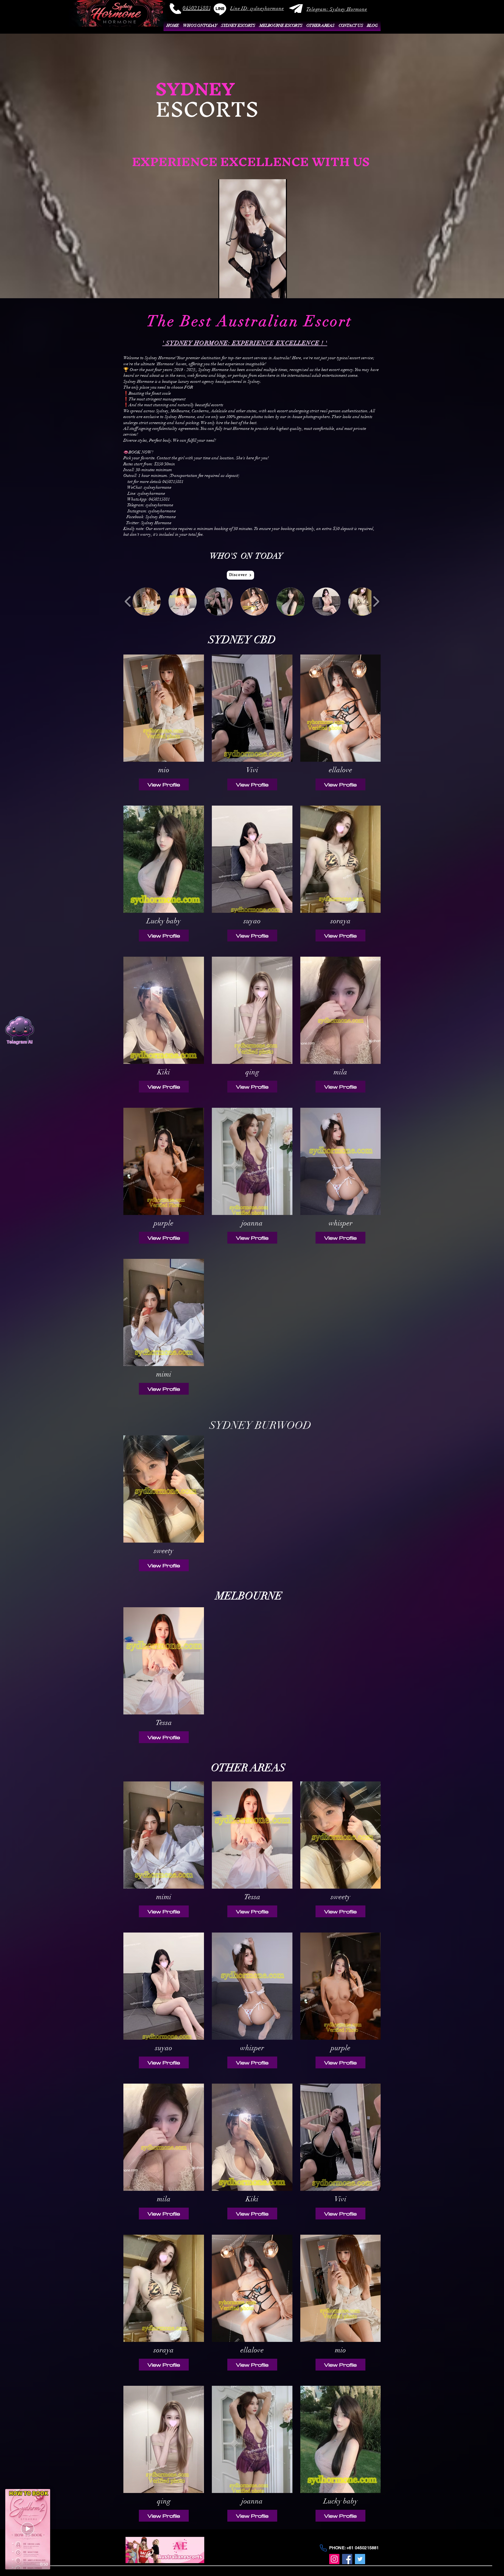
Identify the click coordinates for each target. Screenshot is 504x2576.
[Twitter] (360, 2559)
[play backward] (128, 601)
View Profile (164, 784)
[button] (257, 8)
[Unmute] (234, 291)
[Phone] (323, 2548)
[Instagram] (334, 2559)
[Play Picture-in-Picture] (271, 291)
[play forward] (376, 601)
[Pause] (225, 291)
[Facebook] (347, 2559)
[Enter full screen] (280, 291)
